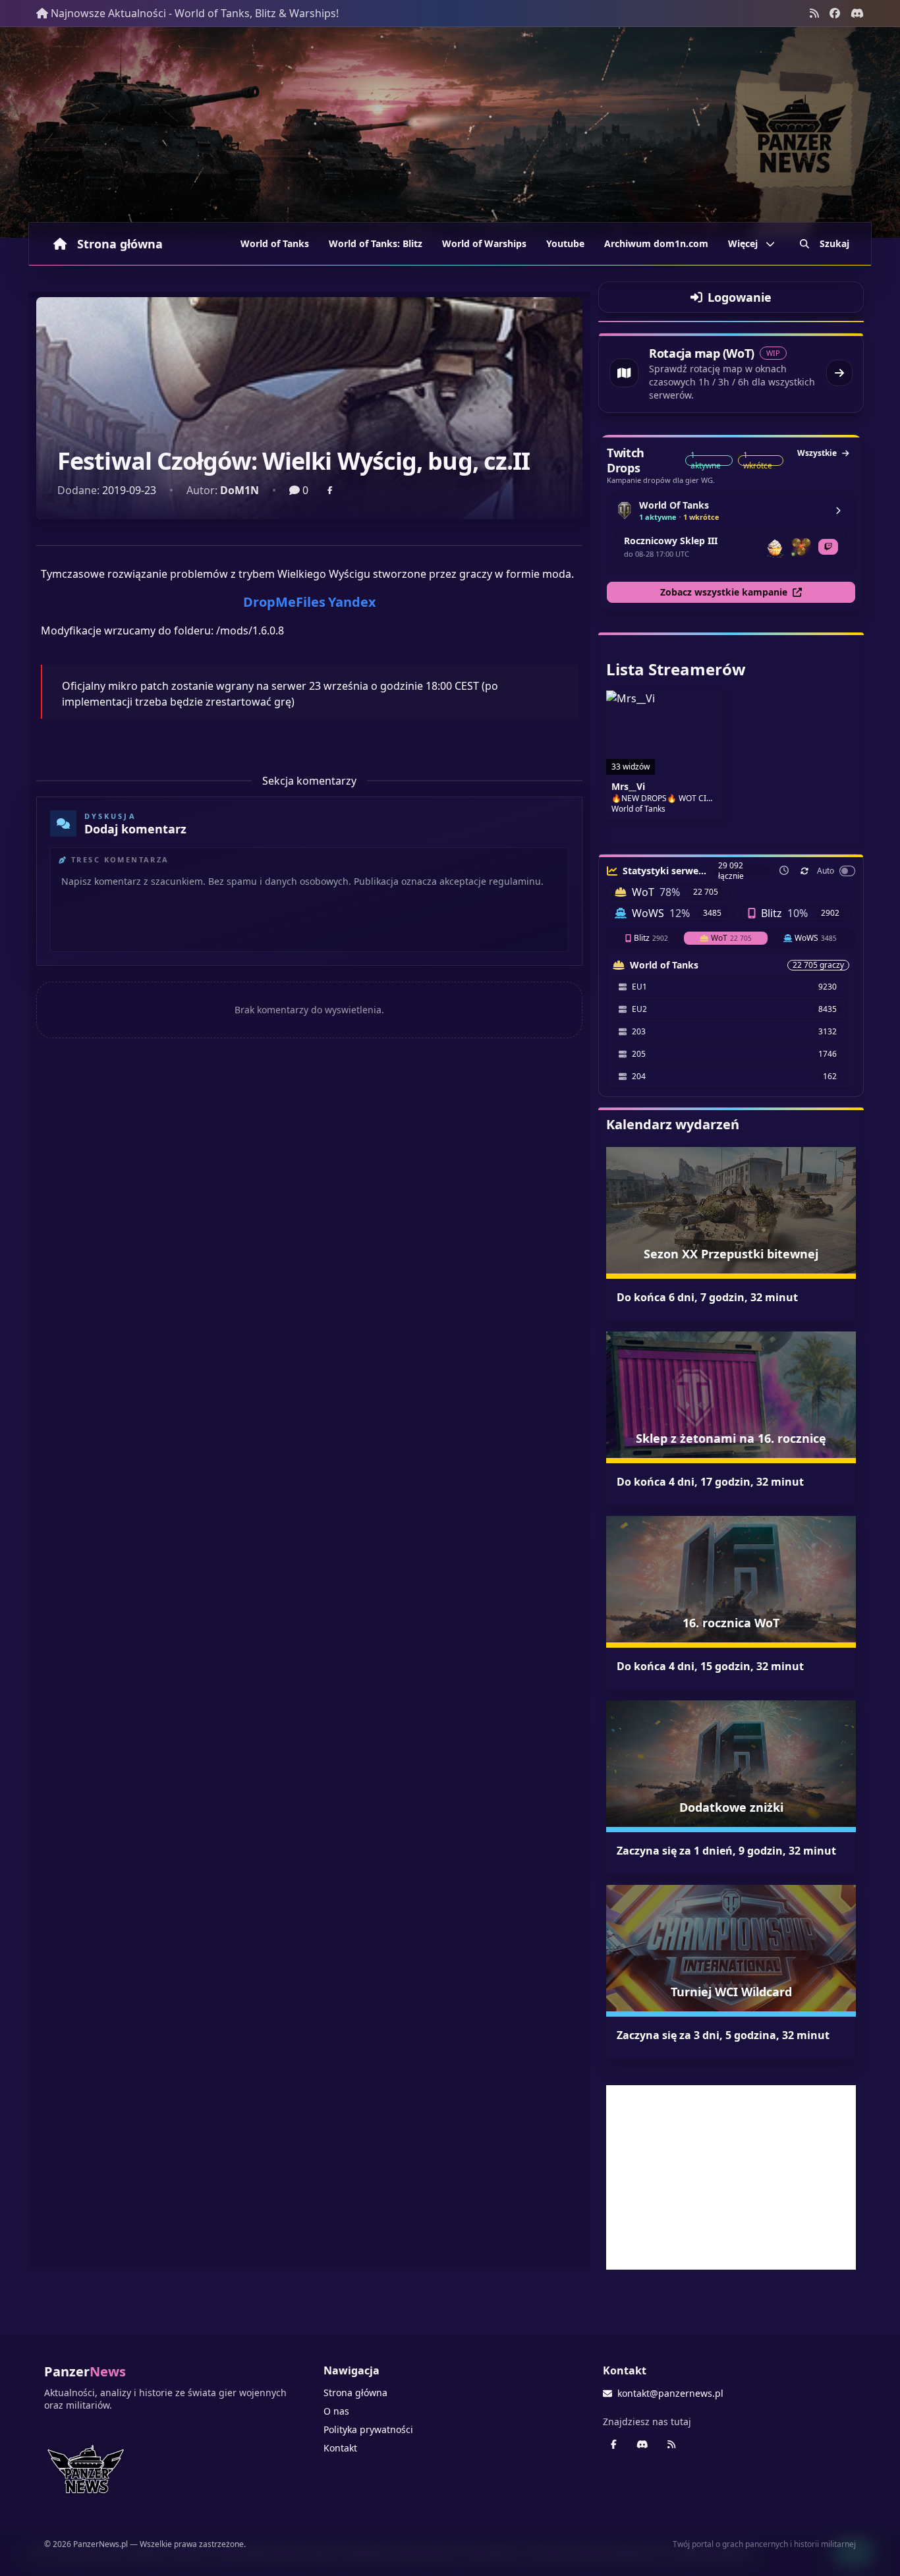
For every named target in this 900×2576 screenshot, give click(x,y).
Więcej (743, 243)
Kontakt (340, 2448)
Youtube (565, 243)
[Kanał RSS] (814, 13)
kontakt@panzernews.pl (670, 2393)
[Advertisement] (731, 2177)
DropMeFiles (284, 602)
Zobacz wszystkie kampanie (724, 592)
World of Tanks (275, 243)
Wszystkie (817, 453)
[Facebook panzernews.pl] (835, 13)
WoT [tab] (731, 938)
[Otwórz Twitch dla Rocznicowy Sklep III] (828, 547)
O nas (336, 2411)
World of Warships (484, 243)
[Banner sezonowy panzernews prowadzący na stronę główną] (450, 132)
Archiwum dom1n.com (656, 243)
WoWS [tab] (816, 938)
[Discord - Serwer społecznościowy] (857, 13)
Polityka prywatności (368, 2429)
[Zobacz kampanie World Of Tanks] (838, 511)
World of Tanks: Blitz (376, 243)
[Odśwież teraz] (804, 871)
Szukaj (834, 243)
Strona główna (120, 244)
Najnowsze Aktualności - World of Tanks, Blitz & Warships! (195, 13)
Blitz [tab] (651, 938)
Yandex (352, 602)
